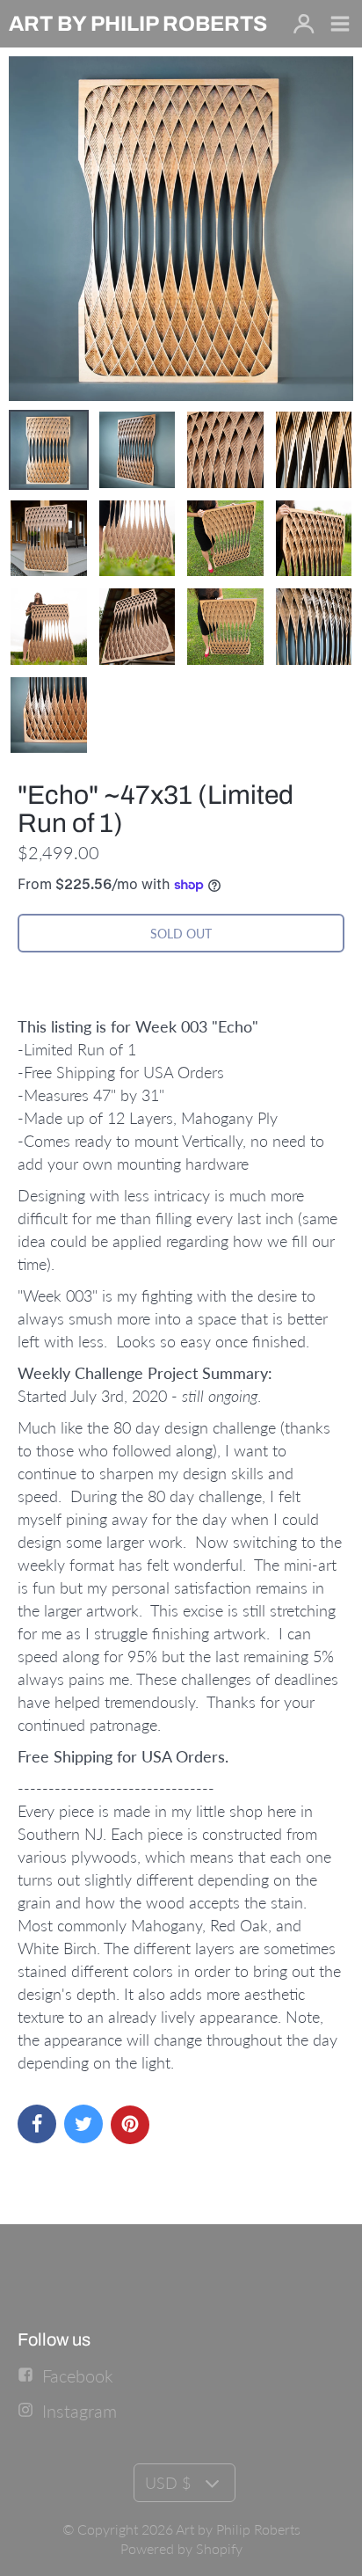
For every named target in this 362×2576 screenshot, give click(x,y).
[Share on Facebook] (37, 2124)
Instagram (80, 2411)
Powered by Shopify (181, 2548)
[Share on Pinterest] (130, 2125)
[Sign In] (304, 25)
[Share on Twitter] (83, 2124)
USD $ (168, 2483)
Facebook (78, 2375)
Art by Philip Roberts (238, 2529)
